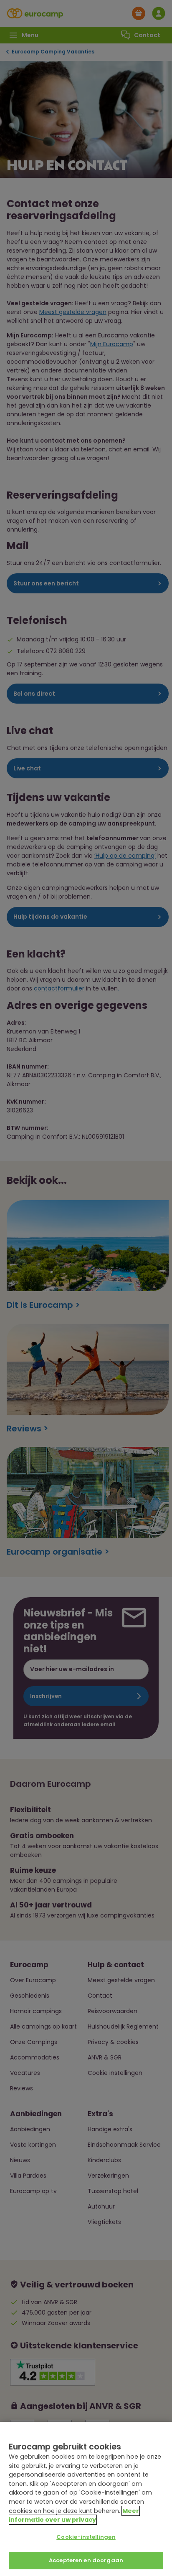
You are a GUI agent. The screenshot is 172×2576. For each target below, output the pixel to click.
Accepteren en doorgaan (86, 2560)
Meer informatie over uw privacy (74, 2515)
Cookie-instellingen (86, 2537)
